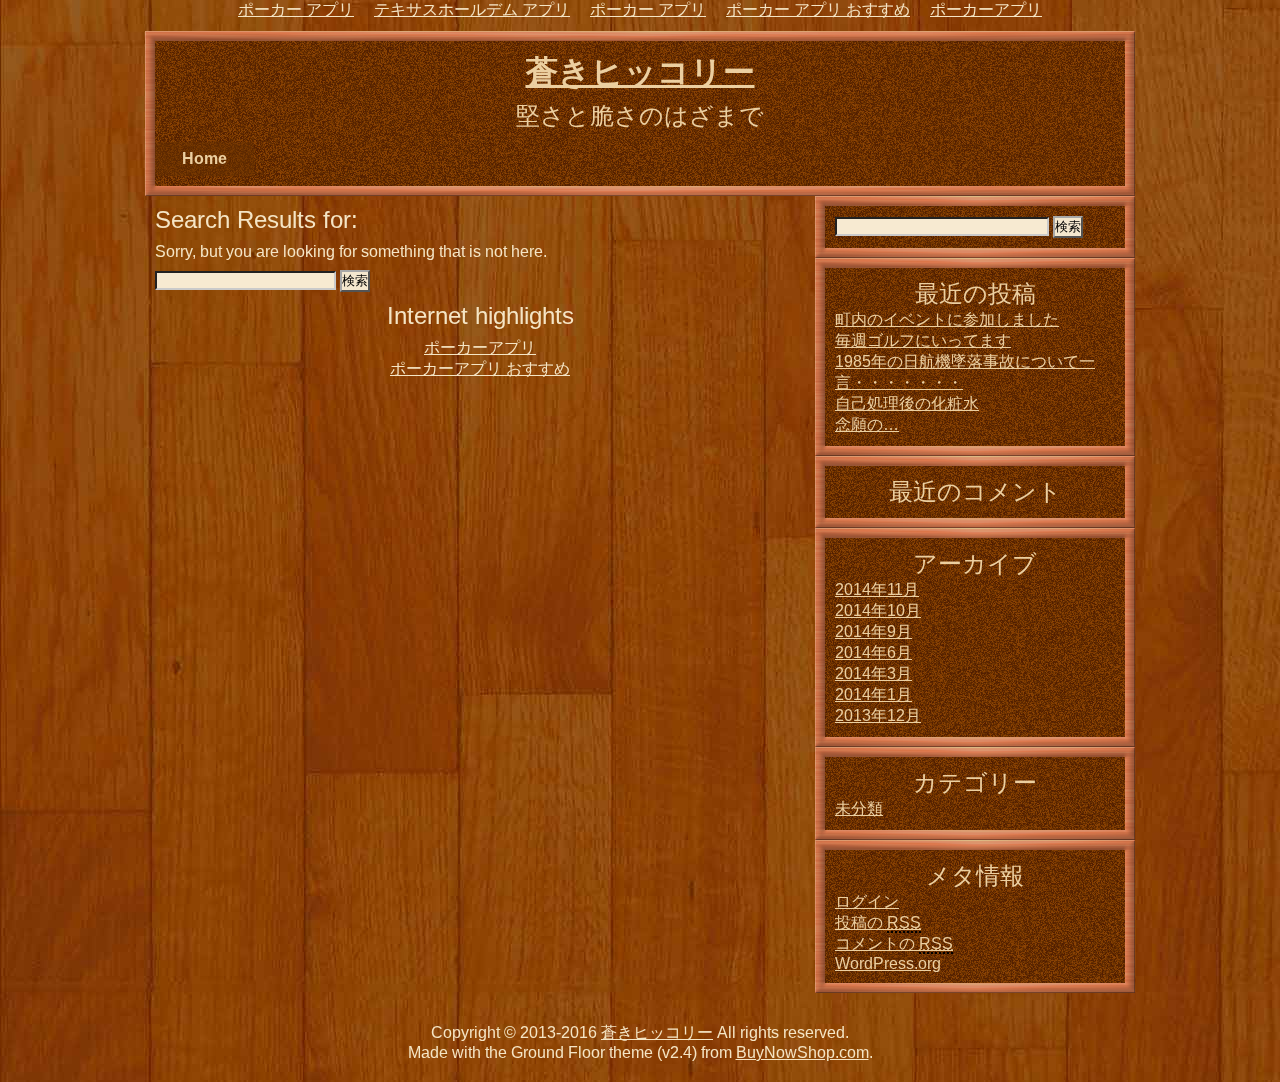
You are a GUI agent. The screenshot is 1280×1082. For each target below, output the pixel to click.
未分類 (859, 808)
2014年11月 (877, 589)
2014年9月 (873, 631)
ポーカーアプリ (480, 347)
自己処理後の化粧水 (907, 403)
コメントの (894, 943)
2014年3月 (873, 673)
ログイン (867, 901)
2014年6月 (873, 652)
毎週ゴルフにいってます (923, 340)
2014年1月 (873, 694)
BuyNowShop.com (802, 1052)
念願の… (867, 424)
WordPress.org (888, 963)
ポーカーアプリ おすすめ (480, 368)
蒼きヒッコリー (640, 72)
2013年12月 (878, 715)
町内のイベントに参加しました (947, 319)
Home (204, 158)
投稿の (878, 922)
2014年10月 (878, 610)
